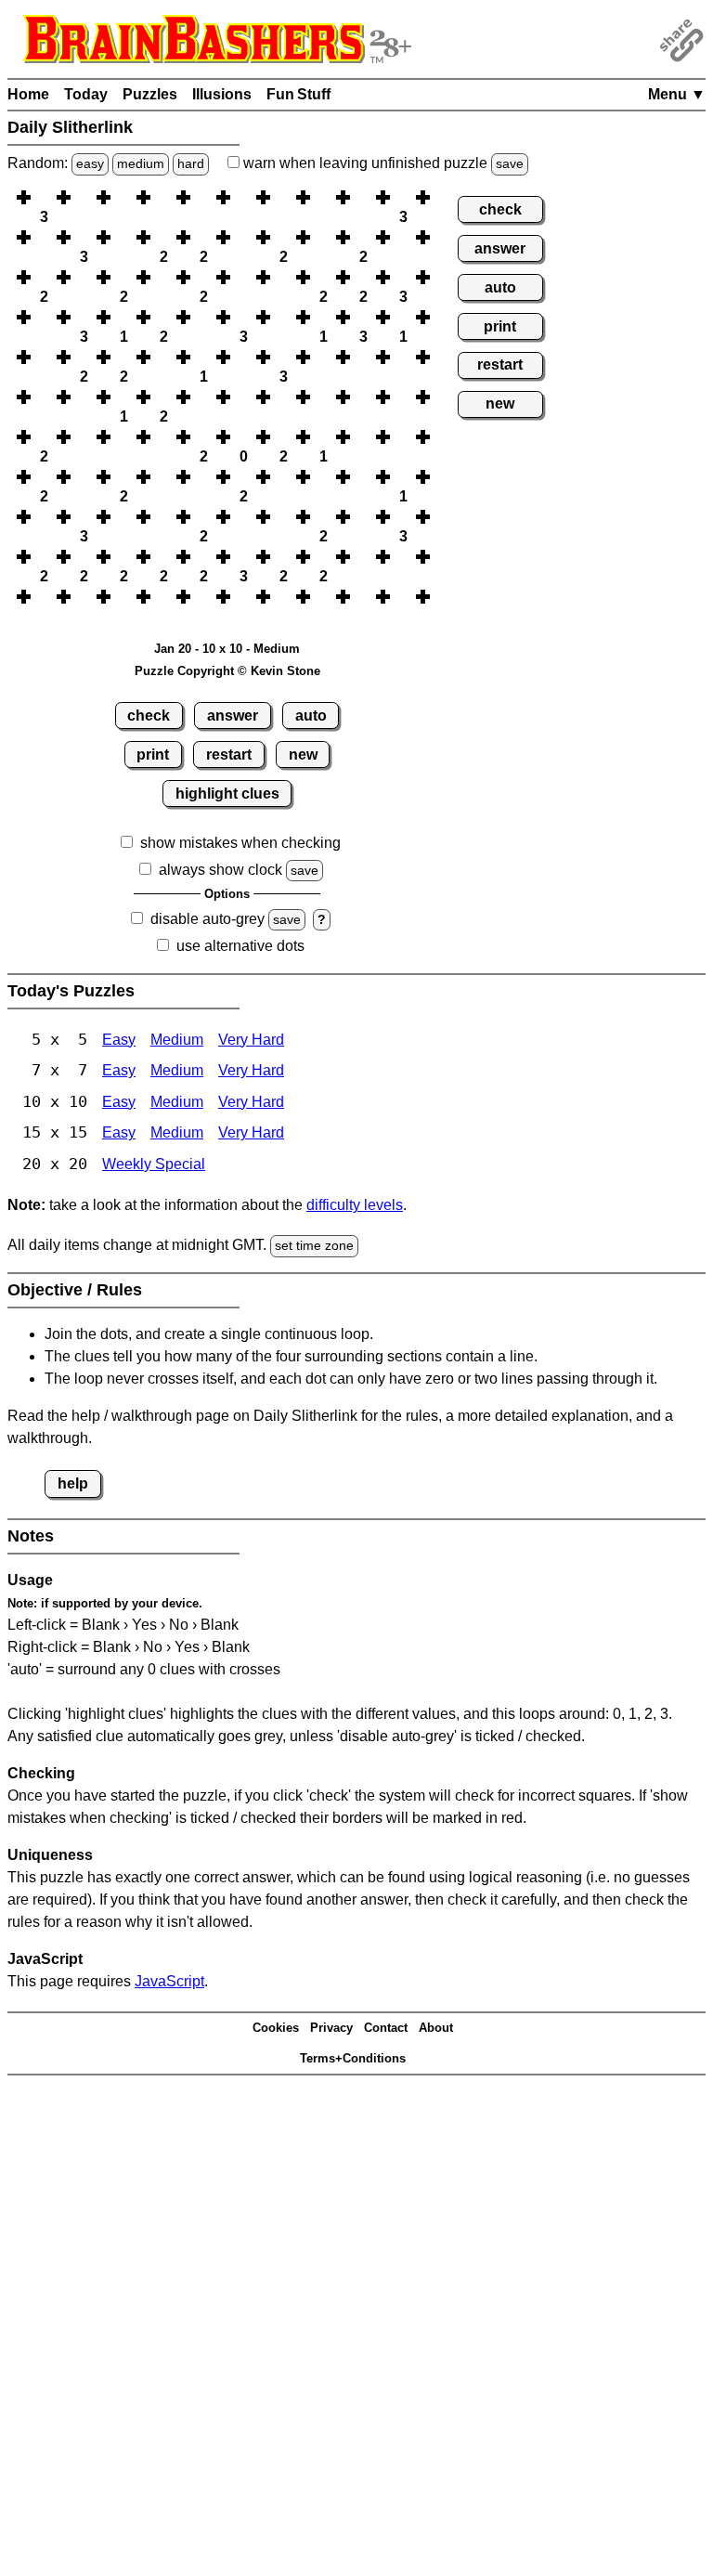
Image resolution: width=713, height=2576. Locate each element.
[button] (44, 197)
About (436, 2028)
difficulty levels (355, 1205)
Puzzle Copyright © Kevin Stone (227, 671)
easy (90, 163)
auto (311, 716)
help (73, 1483)
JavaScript (169, 1981)
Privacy (331, 2028)
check (149, 716)
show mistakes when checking (240, 843)
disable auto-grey (207, 919)
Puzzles (150, 94)
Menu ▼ (677, 94)
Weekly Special (154, 1164)
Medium (177, 1040)
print (153, 755)
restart (229, 755)
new (303, 755)
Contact (386, 2028)
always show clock (220, 870)
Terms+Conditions (353, 2058)
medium (141, 163)
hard (191, 163)
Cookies (276, 2028)
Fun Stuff (298, 94)
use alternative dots (240, 946)
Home (28, 94)
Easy (119, 1040)
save (510, 163)
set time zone (314, 1245)
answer (233, 716)
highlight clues (227, 794)
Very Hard (251, 1040)
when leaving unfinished (382, 163)
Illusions (222, 94)
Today (86, 94)
